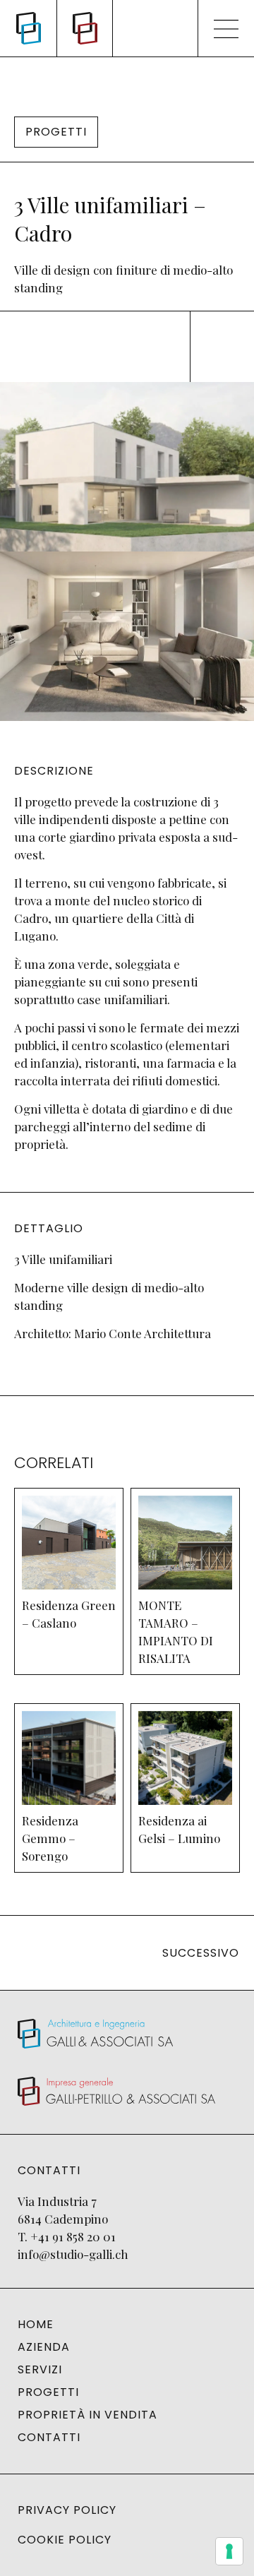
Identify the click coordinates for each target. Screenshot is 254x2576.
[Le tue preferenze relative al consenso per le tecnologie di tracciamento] (229, 2551)
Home (36, 2325)
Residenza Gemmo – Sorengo (50, 1838)
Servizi (40, 2370)
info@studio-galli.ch (73, 2254)
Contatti (49, 2438)
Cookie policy (65, 2540)
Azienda (44, 2347)
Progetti (48, 2392)
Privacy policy (67, 2510)
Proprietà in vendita (87, 2415)
